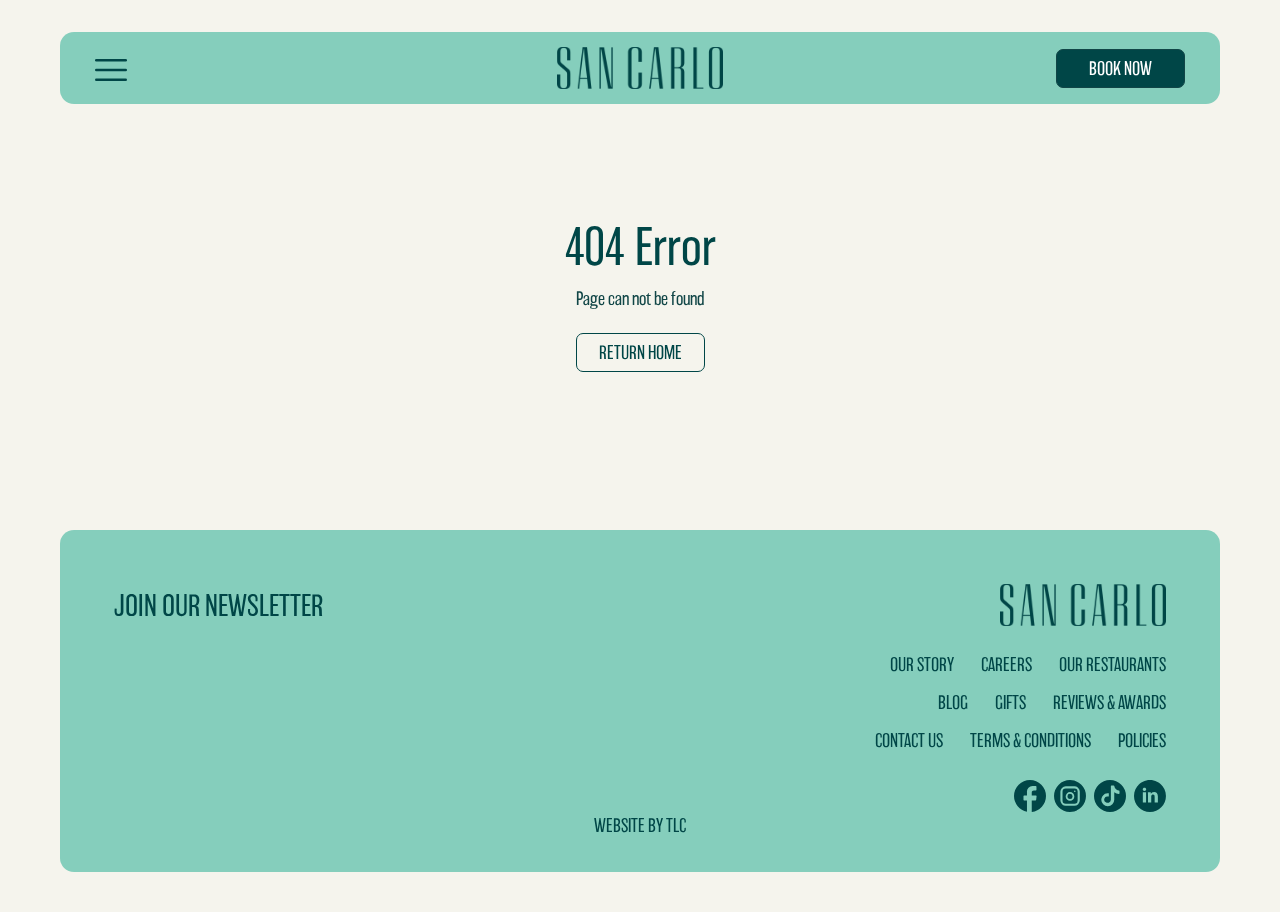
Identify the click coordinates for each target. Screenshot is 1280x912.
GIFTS (1010, 702)
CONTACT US (909, 740)
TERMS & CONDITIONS (1030, 740)
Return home (640, 352)
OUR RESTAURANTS (1112, 664)
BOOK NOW (1120, 68)
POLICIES (1142, 740)
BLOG (953, 702)
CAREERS (1006, 664)
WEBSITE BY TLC (640, 825)
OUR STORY (922, 664)
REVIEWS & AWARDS (1109, 702)
